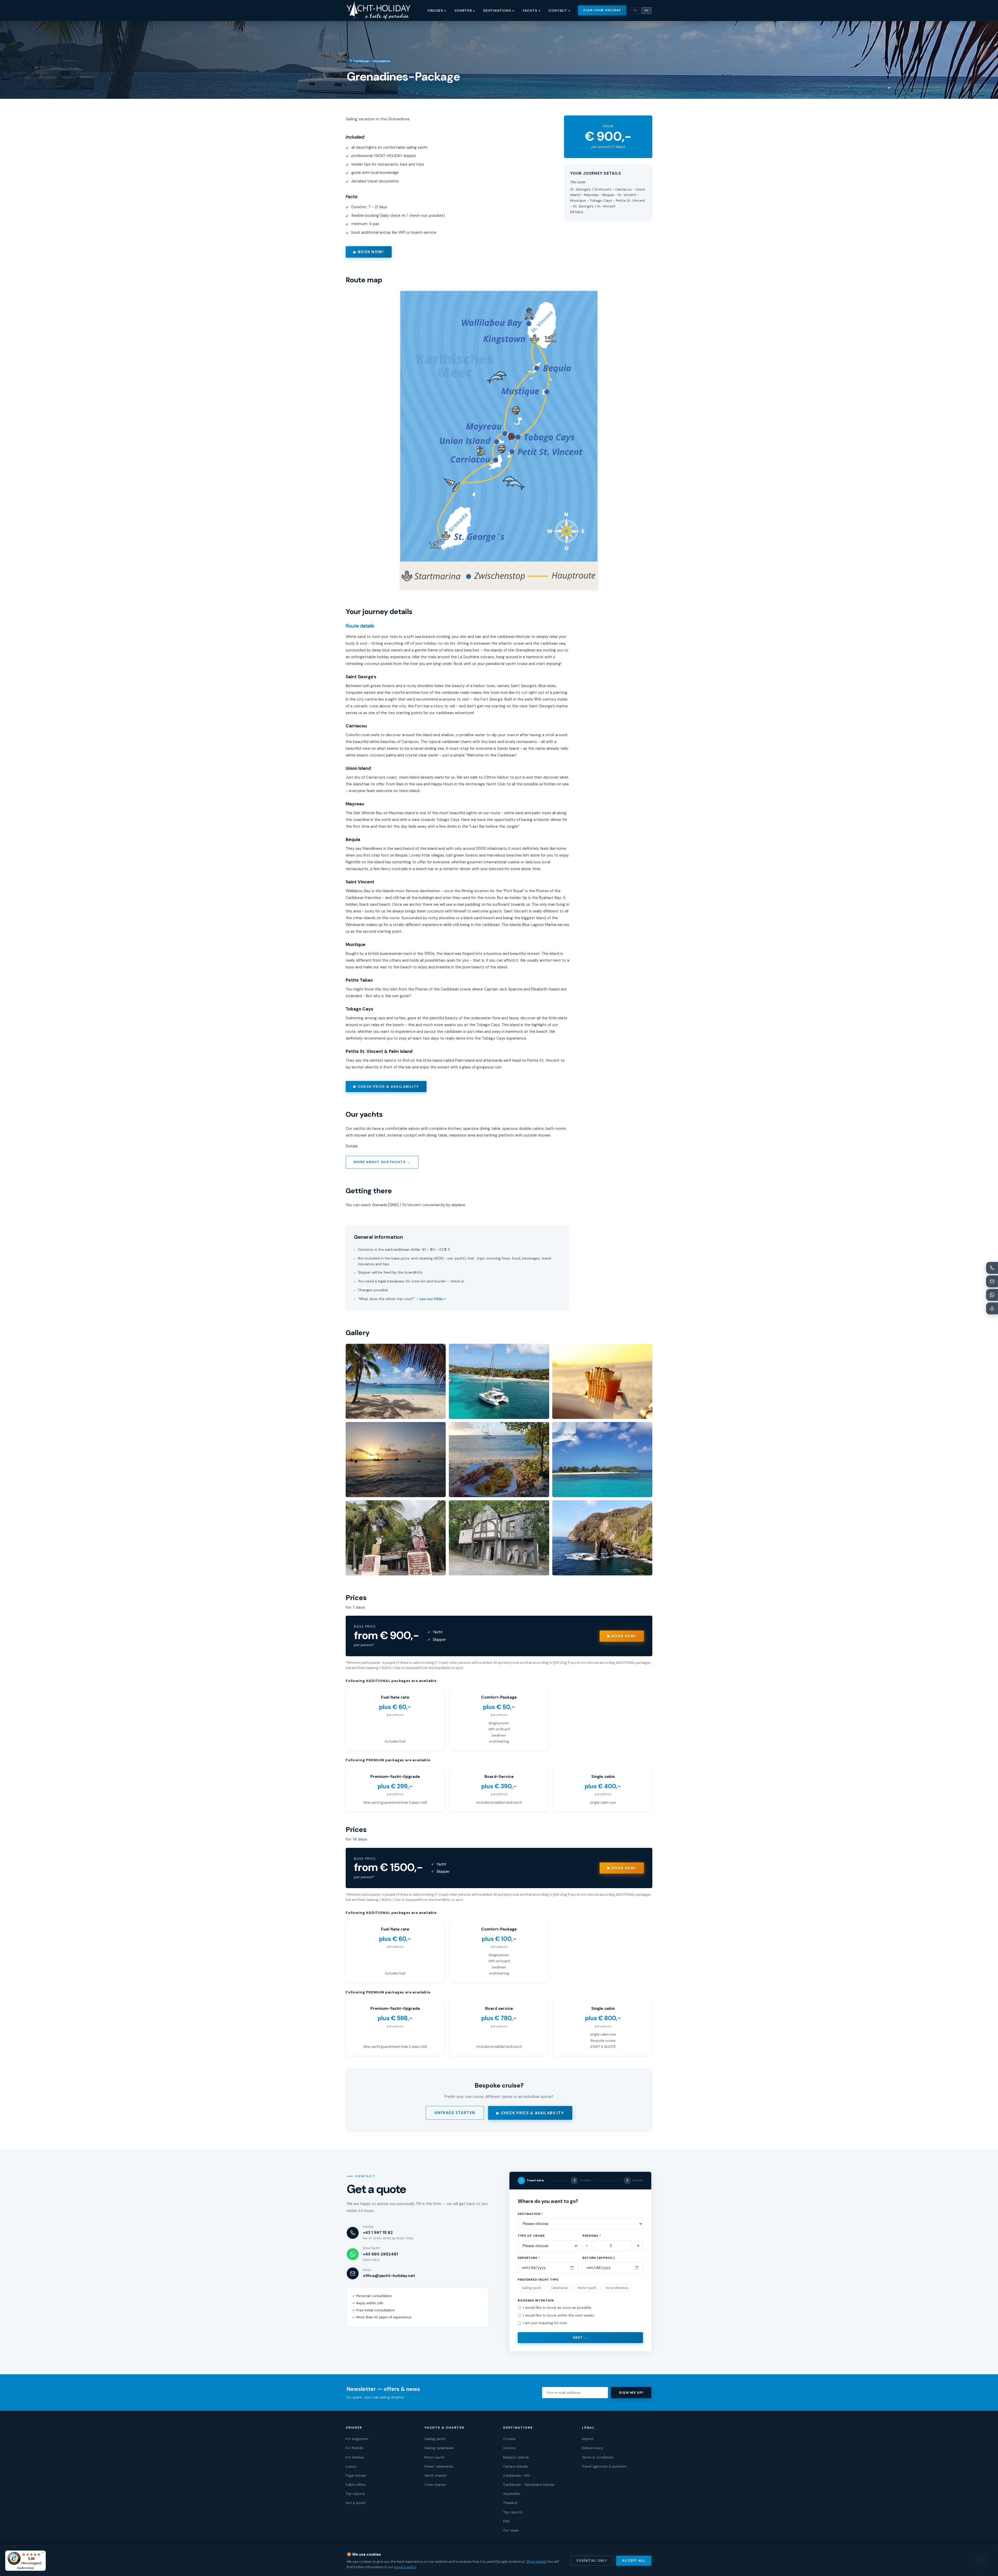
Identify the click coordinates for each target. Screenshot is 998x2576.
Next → (580, 2338)
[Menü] (43, 2554)
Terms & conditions (598, 2457)
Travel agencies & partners (604, 2466)
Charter (465, 11)
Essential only (592, 2561)
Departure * (529, 2258)
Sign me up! (631, 2393)
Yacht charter (436, 2476)
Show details (536, 2562)
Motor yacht (587, 2288)
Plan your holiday (602, 10)
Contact (559, 11)
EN (646, 11)
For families (355, 2457)
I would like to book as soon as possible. (558, 2308)
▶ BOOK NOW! (369, 252)
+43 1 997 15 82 (378, 2233)
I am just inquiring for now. (545, 2323)
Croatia (509, 2439)
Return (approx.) (599, 2258)
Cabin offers (356, 2485)
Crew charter (435, 2485)
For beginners (357, 2439)
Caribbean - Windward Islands (529, 2485)
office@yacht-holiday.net (389, 2276)
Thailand (510, 2503)
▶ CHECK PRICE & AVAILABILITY (386, 1087)
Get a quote (356, 2503)
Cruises (437, 11)
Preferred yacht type (538, 2280)
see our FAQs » (433, 1299)
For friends (354, 2448)
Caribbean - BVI (517, 2476)
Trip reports (355, 2494)
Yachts (531, 11)
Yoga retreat (356, 2476)
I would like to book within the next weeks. (559, 2315)
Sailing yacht (531, 2288)
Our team (511, 2530)
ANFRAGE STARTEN (455, 2113)
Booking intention (536, 2301)
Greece (509, 2448)
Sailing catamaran (439, 2448)
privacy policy (405, 2567)
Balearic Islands (516, 2457)
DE (635, 11)
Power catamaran (439, 2466)
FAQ (506, 2521)
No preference (617, 2288)
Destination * (530, 2214)
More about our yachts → (382, 1162)
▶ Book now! (622, 1636)
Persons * (592, 2236)
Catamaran (559, 2288)
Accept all (634, 2561)
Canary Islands (516, 2466)
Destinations (499, 11)
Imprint (588, 2439)
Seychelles (512, 2494)
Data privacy (592, 2448)
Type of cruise (531, 2236)
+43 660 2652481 (380, 2254)
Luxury (351, 2466)
